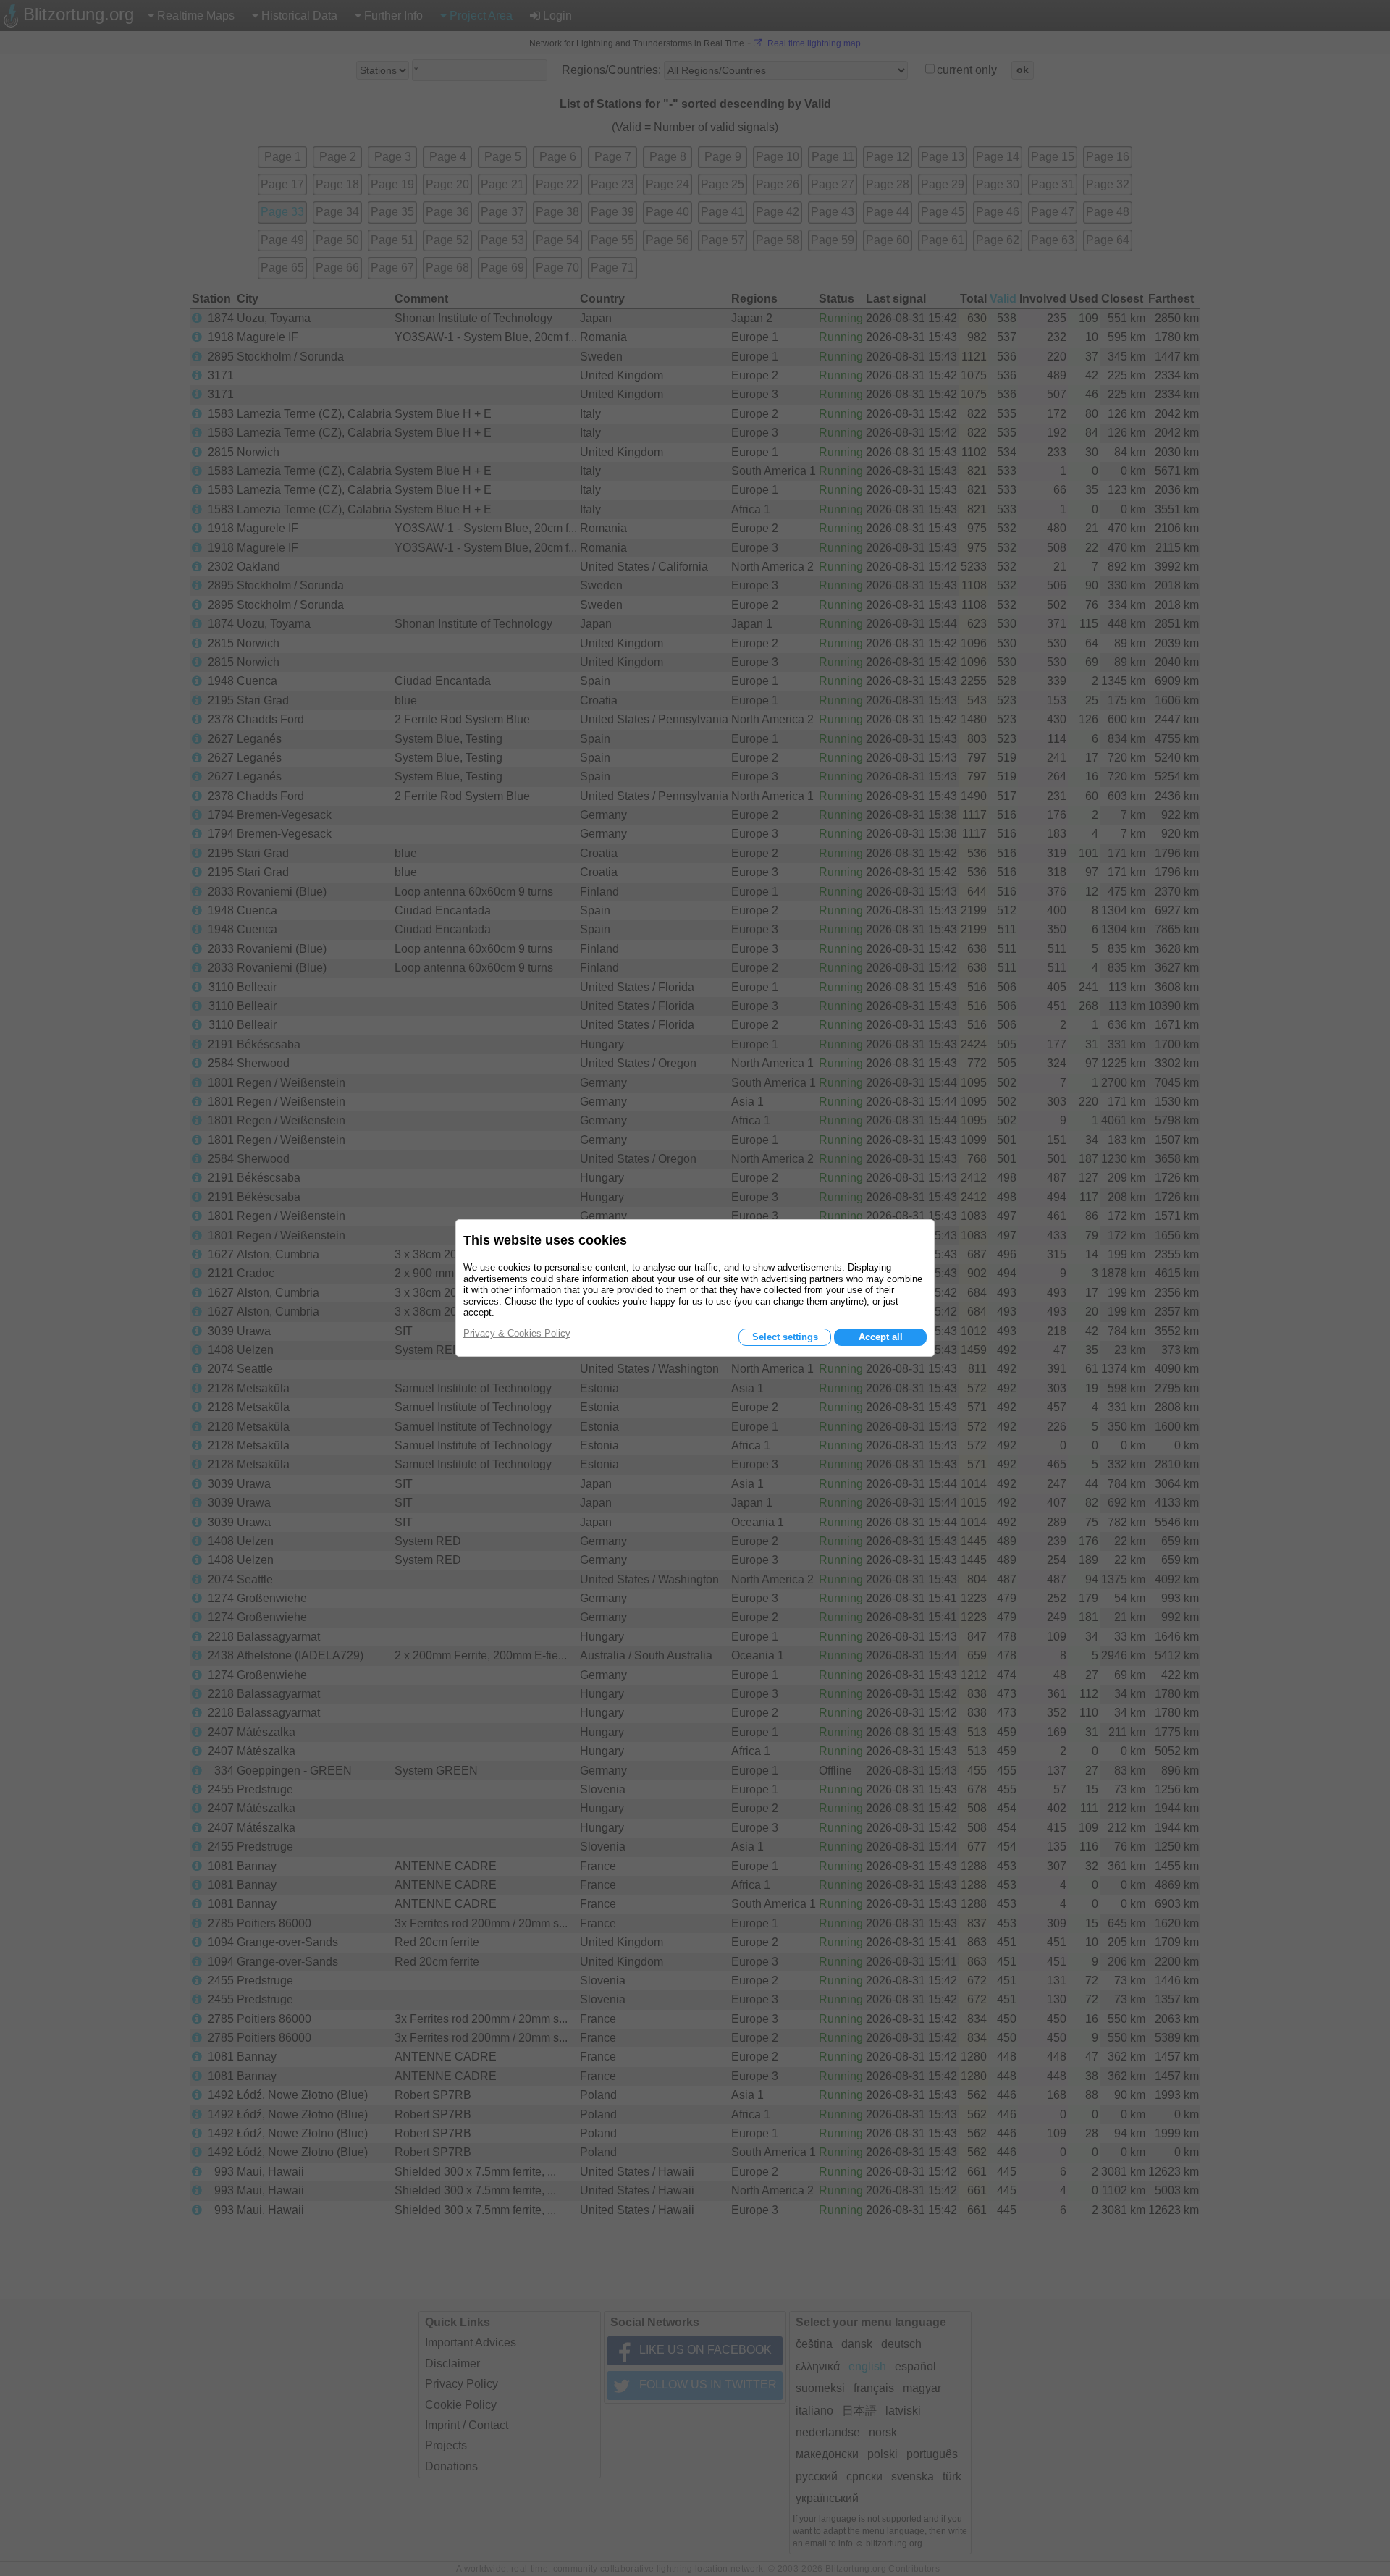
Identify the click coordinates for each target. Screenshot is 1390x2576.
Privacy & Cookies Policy (517, 1333)
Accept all (881, 1337)
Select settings (785, 1337)
